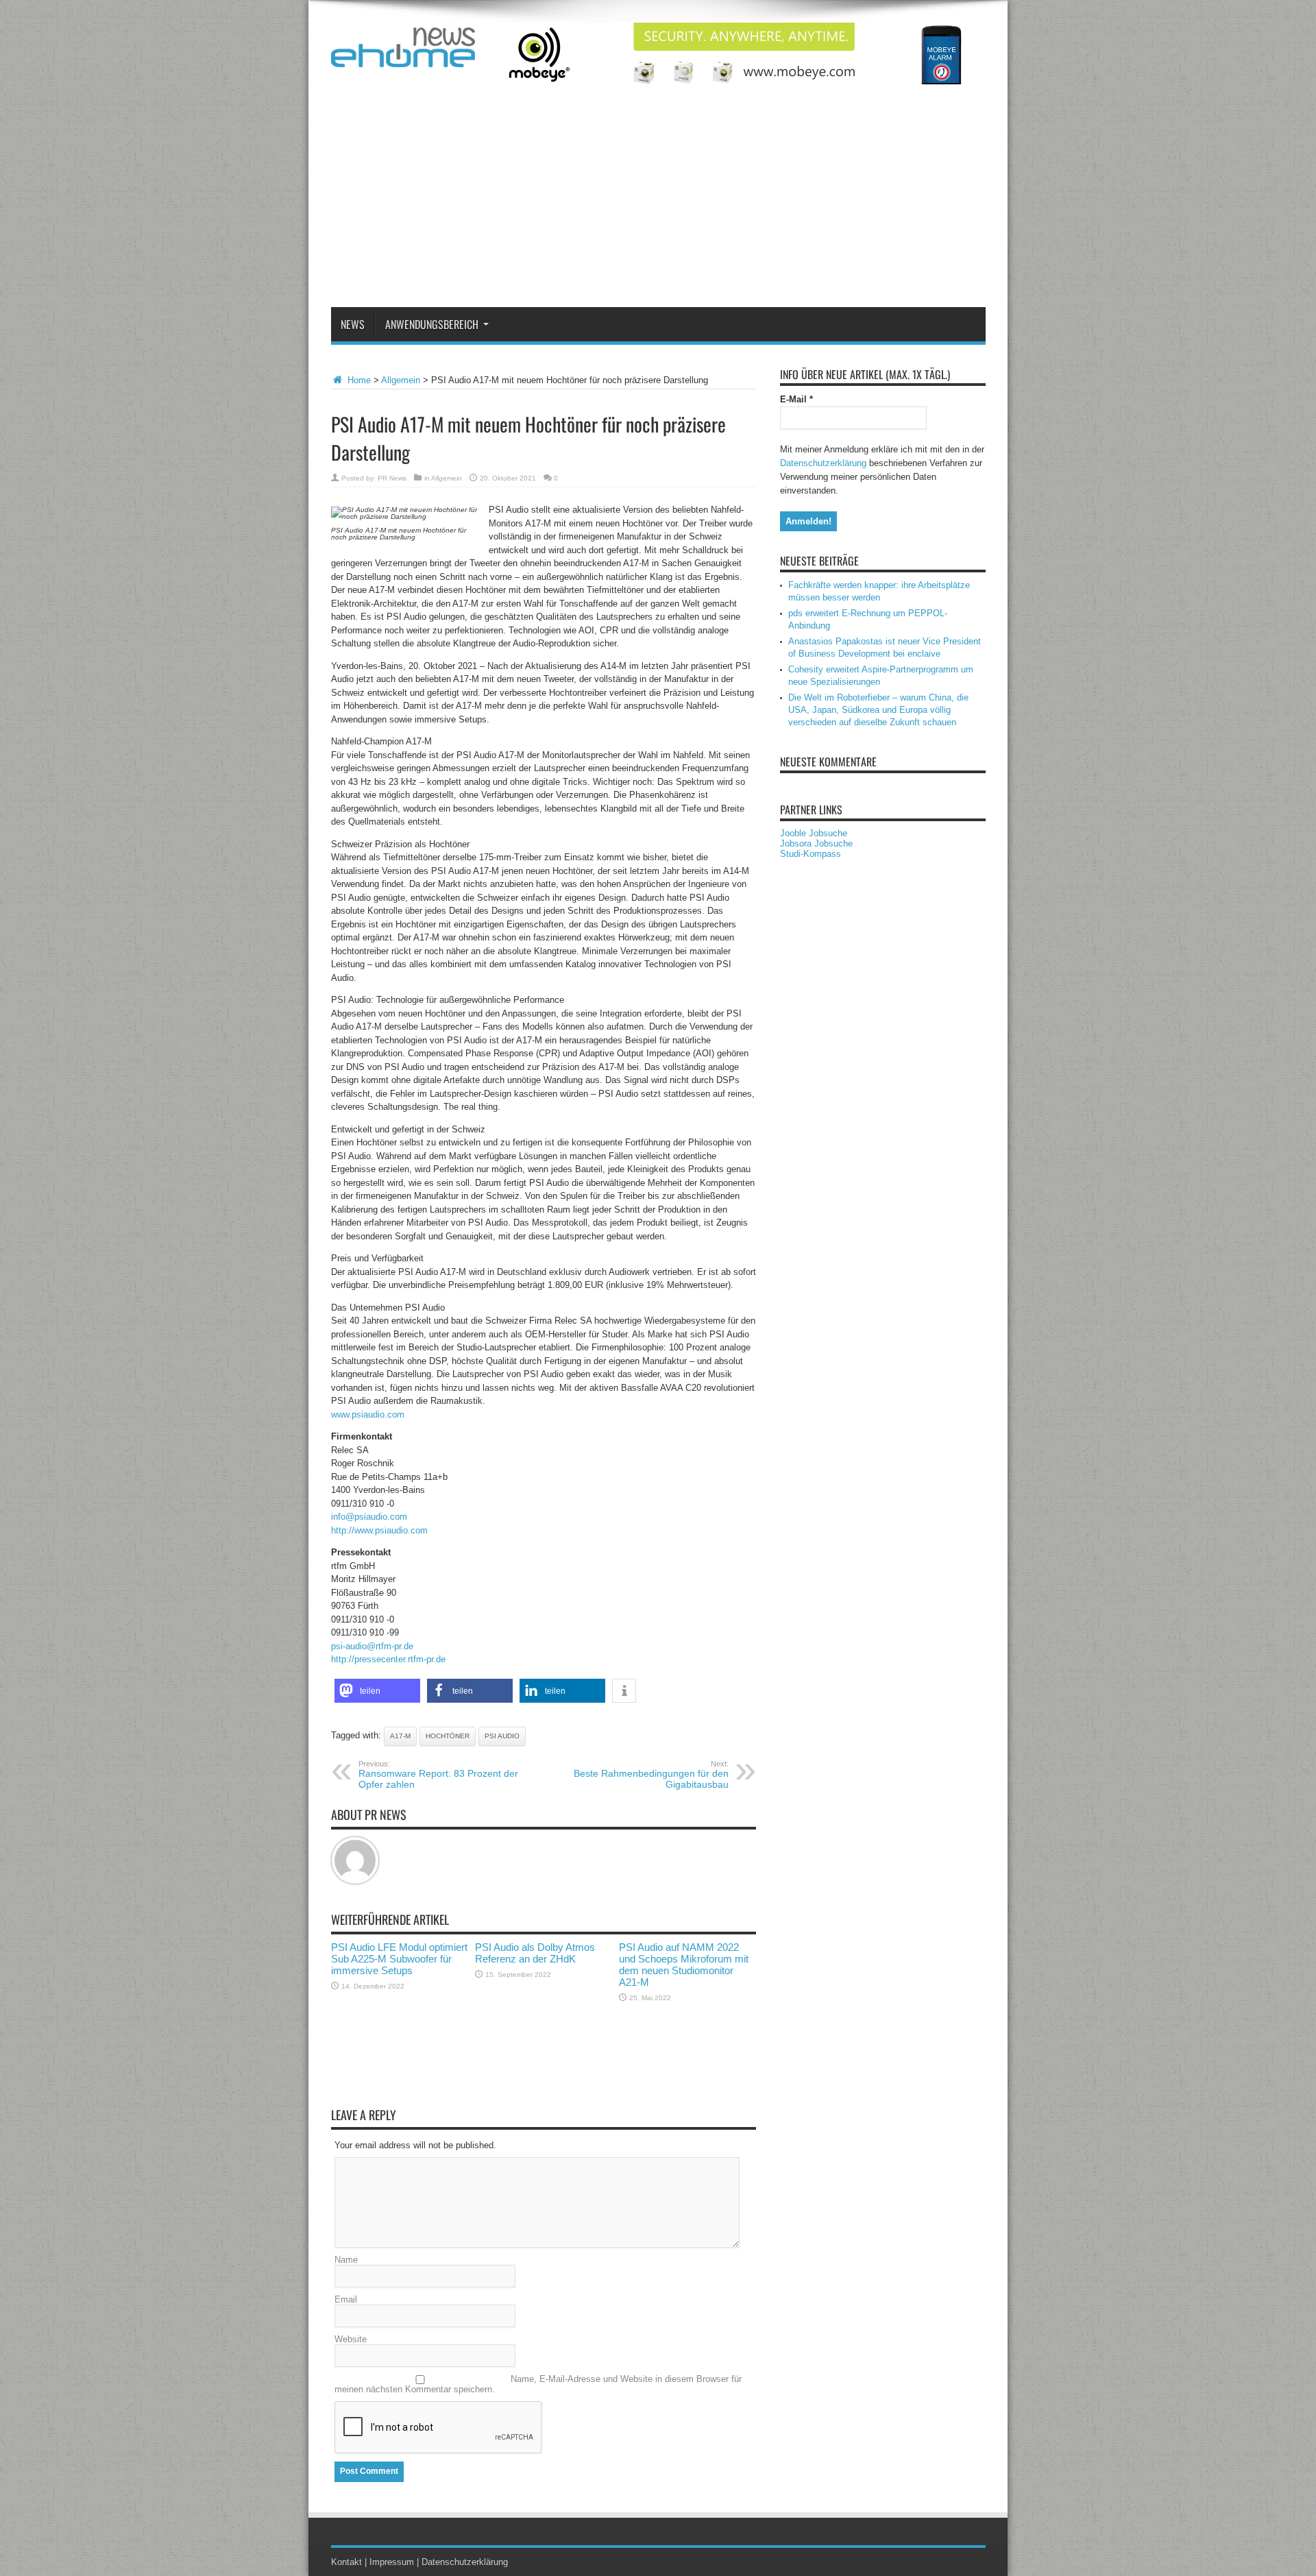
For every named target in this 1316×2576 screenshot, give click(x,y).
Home (358, 380)
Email (346, 2299)
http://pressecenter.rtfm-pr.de (388, 1659)
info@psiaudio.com (369, 1517)
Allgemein (401, 380)
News (353, 324)
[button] (377, 1691)
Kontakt (346, 2562)
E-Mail (796, 399)
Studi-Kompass (811, 854)
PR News (392, 478)
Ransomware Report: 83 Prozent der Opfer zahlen (438, 1775)
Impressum (392, 2562)
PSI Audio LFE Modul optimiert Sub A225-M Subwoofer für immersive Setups (399, 1959)
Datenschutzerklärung (823, 463)
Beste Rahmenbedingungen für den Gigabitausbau (651, 1775)
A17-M (400, 1736)
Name (346, 2260)
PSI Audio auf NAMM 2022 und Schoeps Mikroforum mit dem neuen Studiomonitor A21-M (684, 1965)
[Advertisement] (658, 204)
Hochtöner (448, 1736)
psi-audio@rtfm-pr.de (372, 1646)
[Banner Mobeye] (736, 81)
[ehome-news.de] (403, 57)
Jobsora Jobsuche (816, 843)
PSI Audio (502, 1736)
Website (351, 2339)
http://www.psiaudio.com (379, 1530)
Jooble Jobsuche (814, 833)
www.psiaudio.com (368, 1414)
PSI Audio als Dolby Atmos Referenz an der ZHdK (535, 1953)
